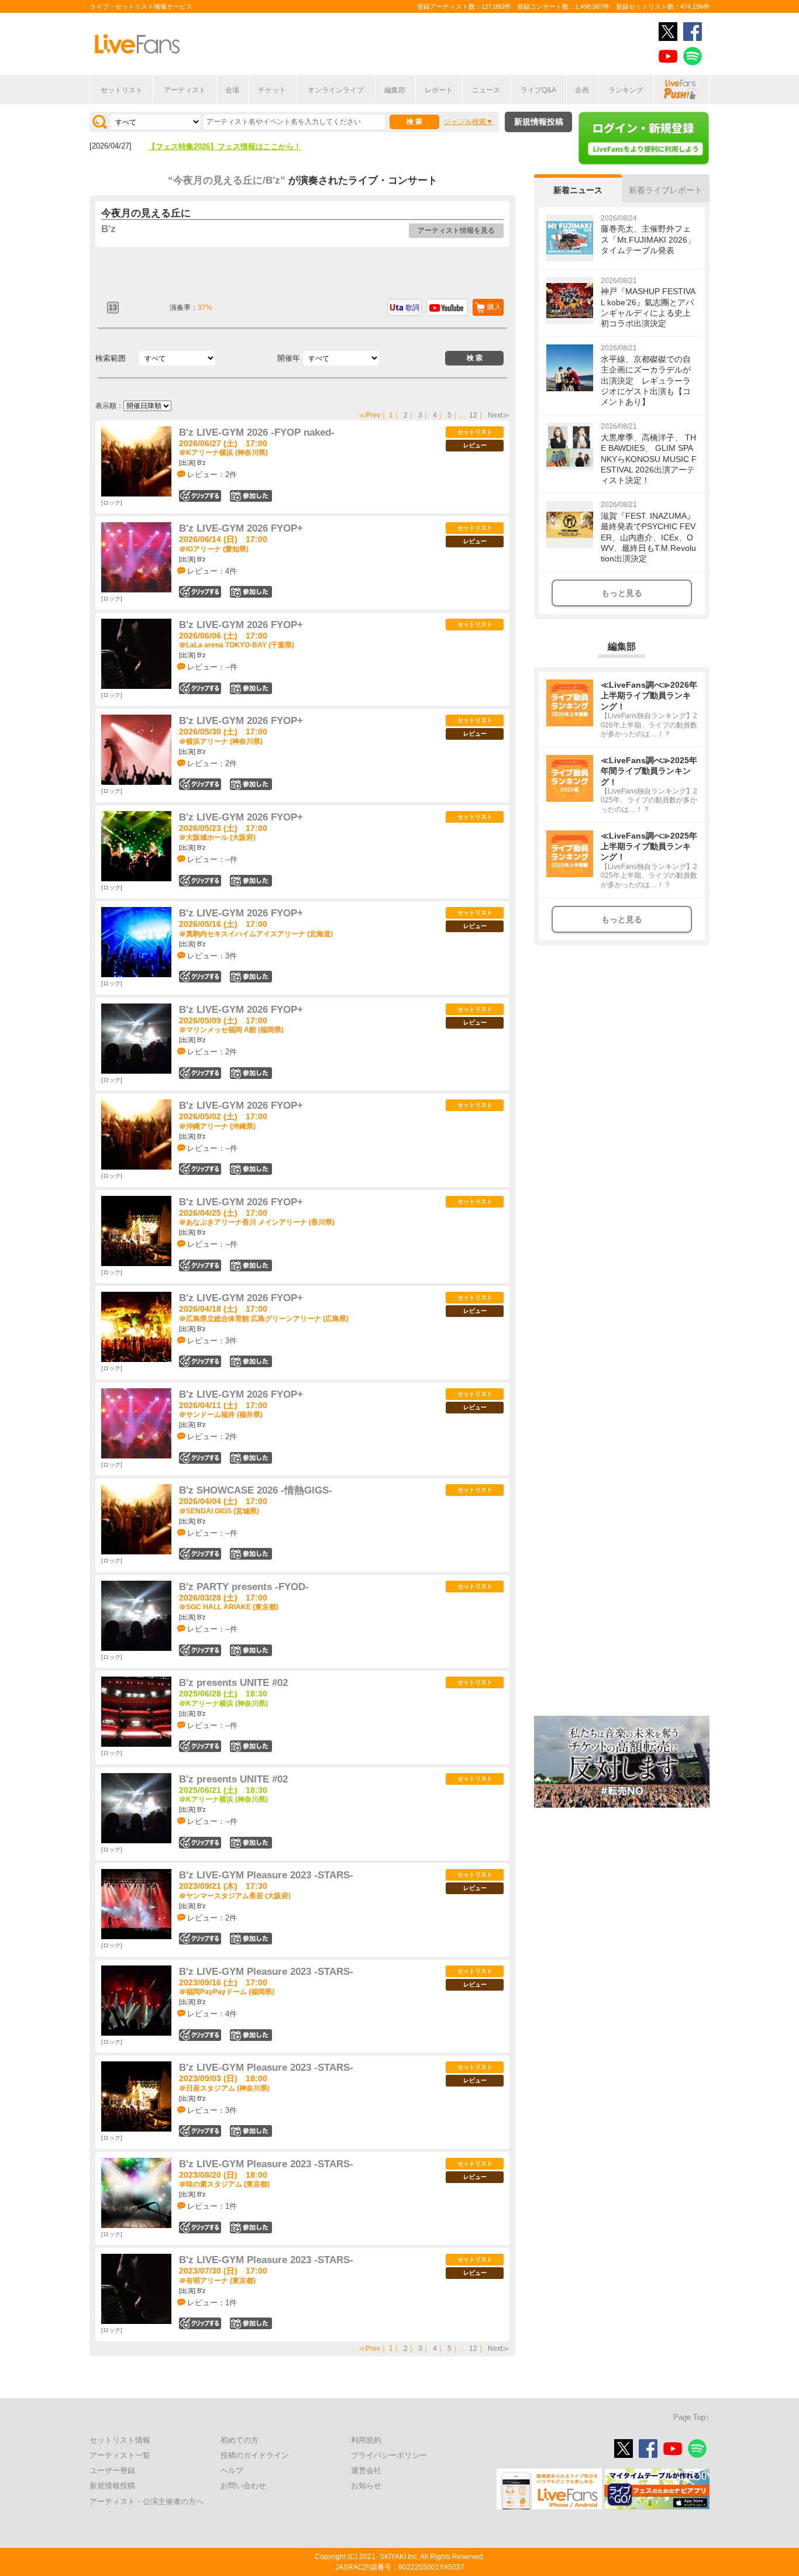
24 (251, 977)
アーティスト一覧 (120, 2455)
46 (251, 881)
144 (251, 2131)
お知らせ (366, 2486)
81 (251, 1843)
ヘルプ (232, 2470)
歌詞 (412, 308)
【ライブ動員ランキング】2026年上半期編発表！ (232, 146)
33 (251, 1073)
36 (251, 688)
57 (251, 2323)
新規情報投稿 (539, 122)
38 (251, 784)
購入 (494, 307)
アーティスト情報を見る (456, 230)
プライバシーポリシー (389, 2455)
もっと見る (622, 593)
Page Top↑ (691, 2417)
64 (251, 1746)
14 (251, 1169)
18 (251, 1650)
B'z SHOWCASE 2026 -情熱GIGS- (256, 1490)
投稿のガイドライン (255, 2455)
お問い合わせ (243, 2486)
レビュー (475, 445)
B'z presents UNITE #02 (233, 1683)
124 (251, 2227)
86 (251, 592)
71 (251, 2035)
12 (473, 415)
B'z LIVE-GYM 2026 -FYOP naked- (257, 432)
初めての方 (240, 2440)
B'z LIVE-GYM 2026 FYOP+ (241, 528)
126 (251, 1939)
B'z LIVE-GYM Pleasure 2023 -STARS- (266, 1875)
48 (251, 496)
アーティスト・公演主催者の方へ (147, 2501)
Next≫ (499, 415)
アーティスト (185, 90)
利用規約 (366, 2440)
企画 (582, 90)
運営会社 (366, 2470)
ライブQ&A (538, 90)
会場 (232, 90)
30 (251, 1265)
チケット (272, 90)
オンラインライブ (336, 90)
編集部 (395, 90)
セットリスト (122, 90)
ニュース (486, 90)
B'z (109, 229)
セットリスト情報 (120, 2440)
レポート (439, 90)
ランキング (626, 90)
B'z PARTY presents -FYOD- (244, 1587)
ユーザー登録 (112, 2470)
